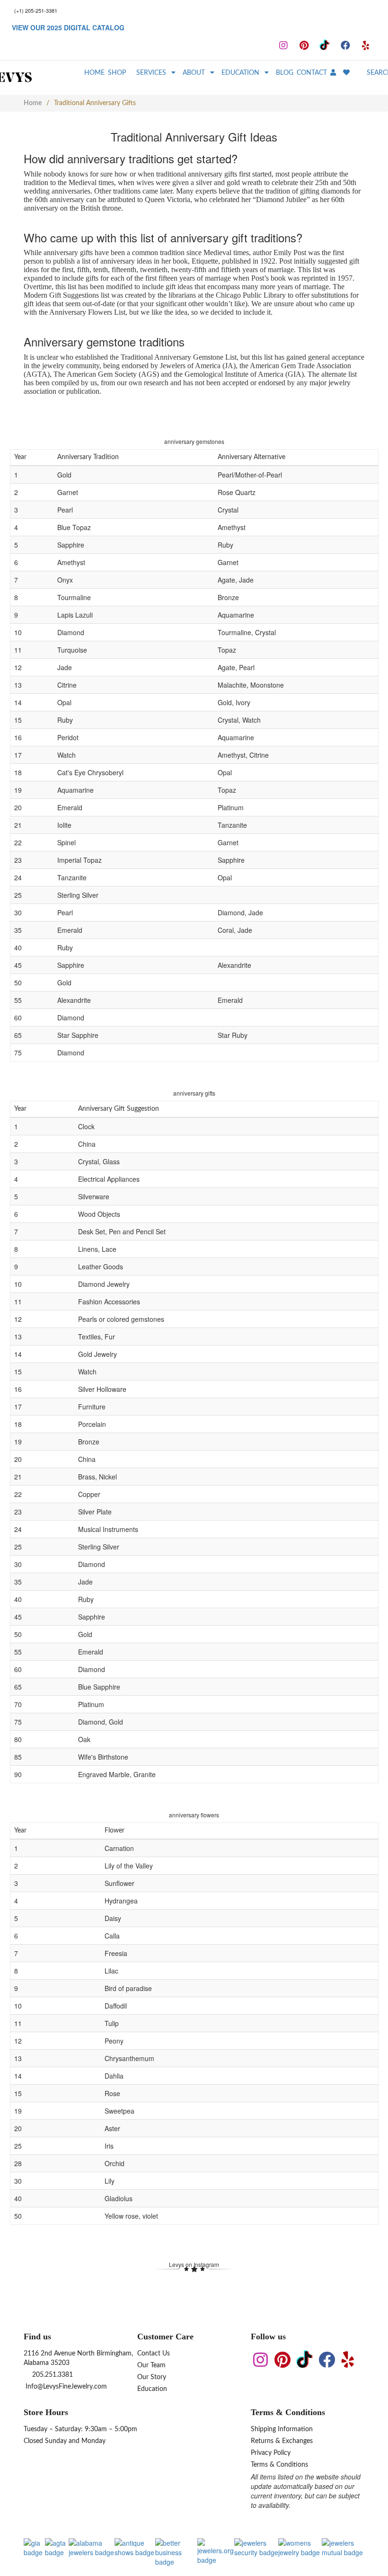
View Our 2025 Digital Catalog (68, 27)
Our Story (152, 2377)
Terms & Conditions (279, 2465)
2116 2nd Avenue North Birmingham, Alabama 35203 (78, 2358)
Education (152, 2389)
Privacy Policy (271, 2453)
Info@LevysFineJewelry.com (65, 2387)
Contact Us (154, 2354)
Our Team (151, 2365)
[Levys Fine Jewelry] (30, 78)
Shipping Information (282, 2429)
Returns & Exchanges (282, 2441)
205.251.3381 (52, 2375)
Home (33, 103)
